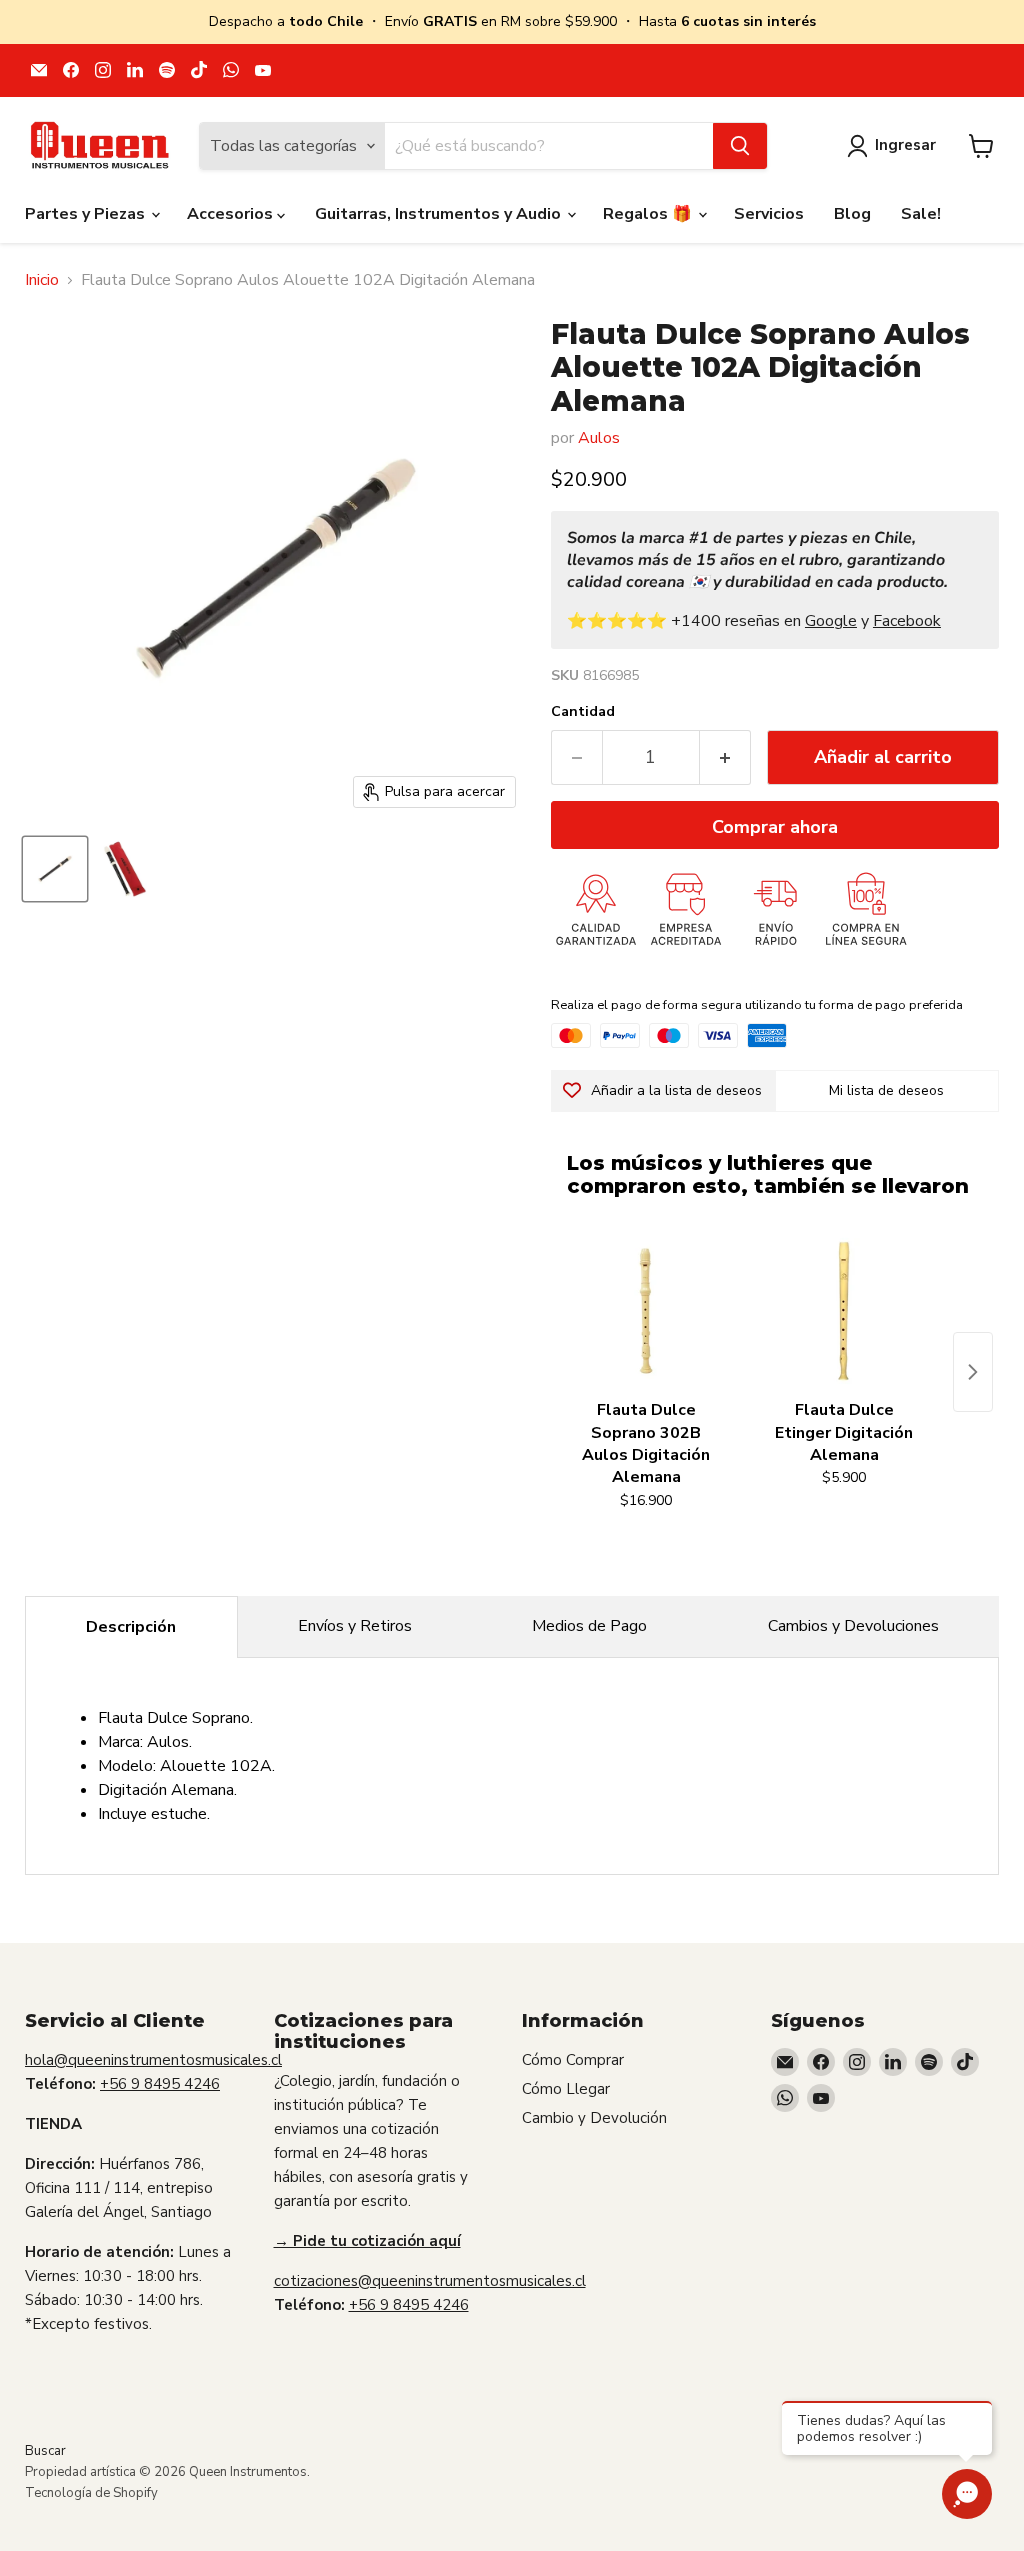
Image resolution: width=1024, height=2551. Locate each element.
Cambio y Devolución (594, 2118)
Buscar (45, 2451)
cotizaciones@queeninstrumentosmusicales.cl (430, 2281)
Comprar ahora (775, 827)
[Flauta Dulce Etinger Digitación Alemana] (844, 1311)
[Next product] (973, 1372)
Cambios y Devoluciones (853, 1626)
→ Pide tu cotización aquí (367, 2241)
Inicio (42, 280)
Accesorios (232, 214)
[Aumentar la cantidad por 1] (725, 757)
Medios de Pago (589, 1626)
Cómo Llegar (566, 2089)
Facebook (907, 621)
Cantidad (583, 712)
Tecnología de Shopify (91, 2493)
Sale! (921, 214)
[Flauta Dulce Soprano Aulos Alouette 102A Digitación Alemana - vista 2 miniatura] (125, 869)
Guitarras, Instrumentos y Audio (440, 214)
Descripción (131, 1627)
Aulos (599, 438)
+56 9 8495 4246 (160, 2084)
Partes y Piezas (87, 214)
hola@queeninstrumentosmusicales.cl (153, 2060)
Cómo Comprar (573, 2060)
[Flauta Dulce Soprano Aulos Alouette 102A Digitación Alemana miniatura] (55, 869)
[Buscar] (740, 146)
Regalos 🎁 (649, 214)
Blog (852, 214)
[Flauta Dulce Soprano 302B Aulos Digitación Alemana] (646, 1311)
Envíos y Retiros (355, 1626)
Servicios (769, 214)
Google (831, 621)
